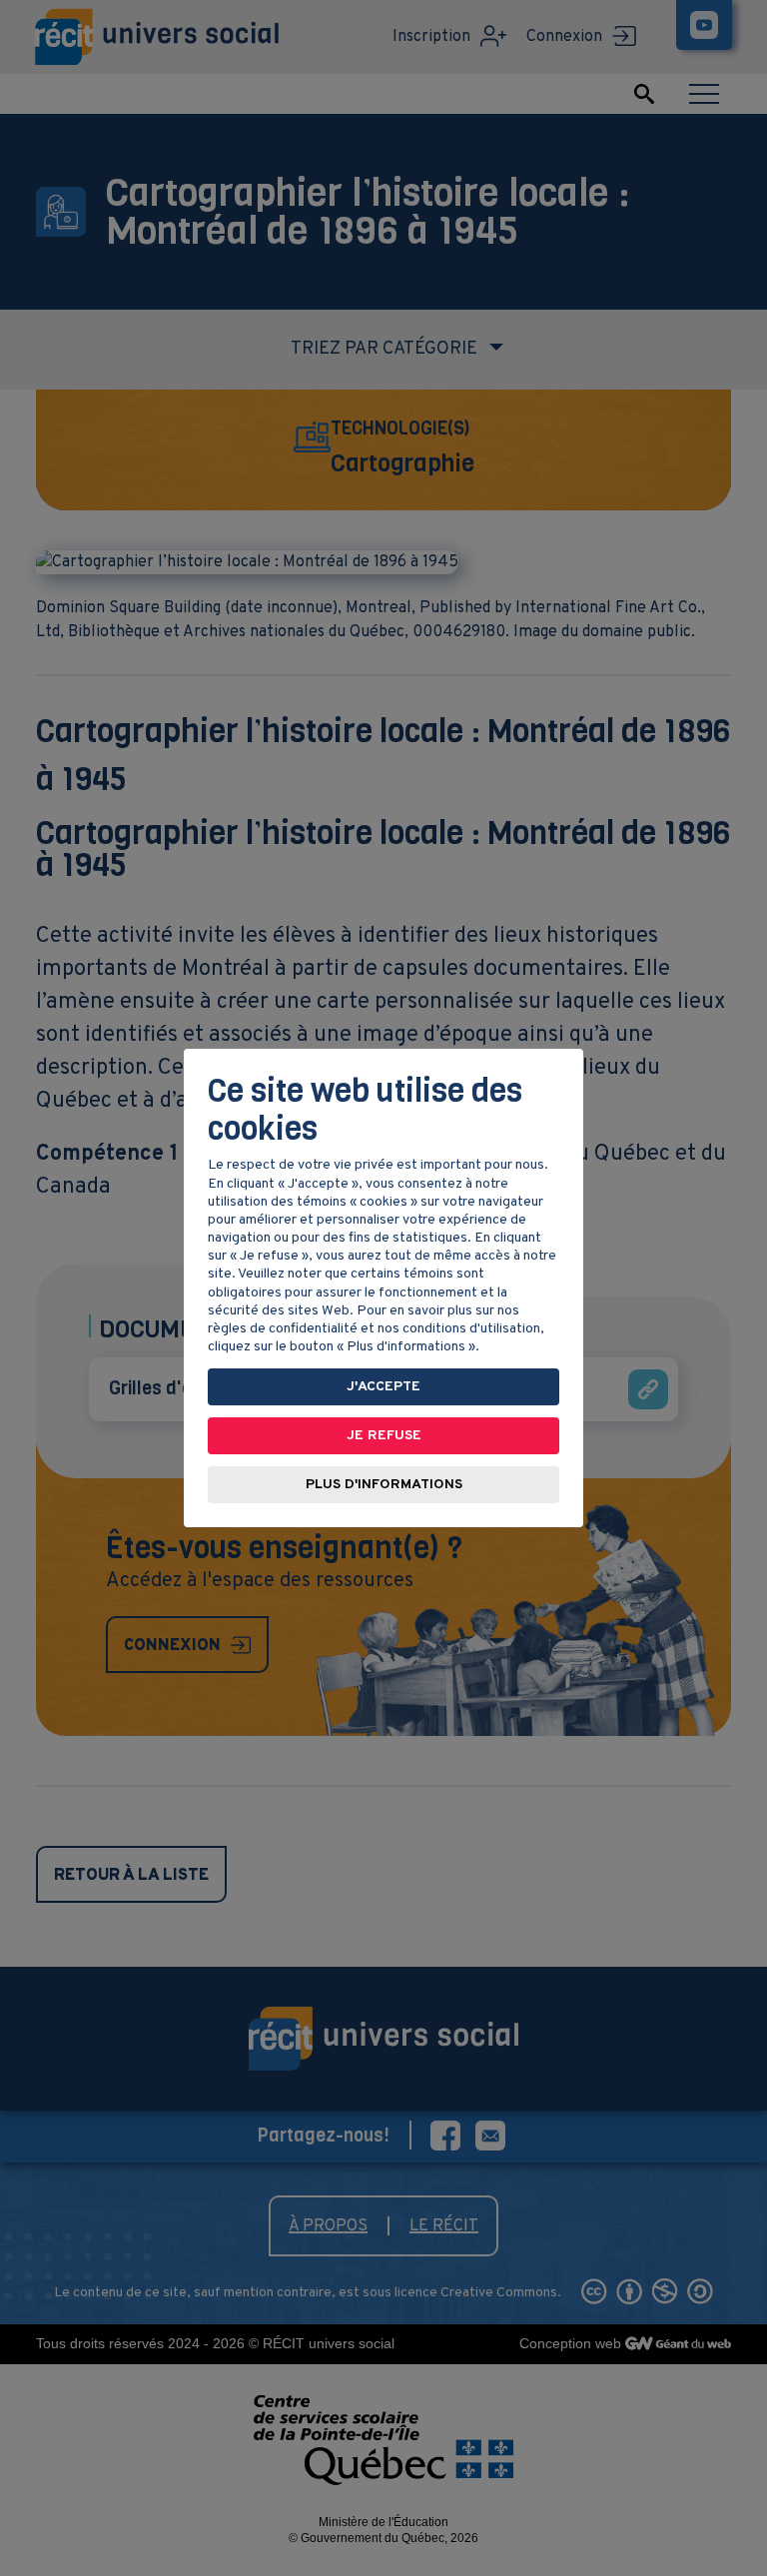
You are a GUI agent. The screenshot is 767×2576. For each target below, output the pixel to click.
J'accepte (383, 1387)
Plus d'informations (384, 1485)
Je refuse (384, 1436)
